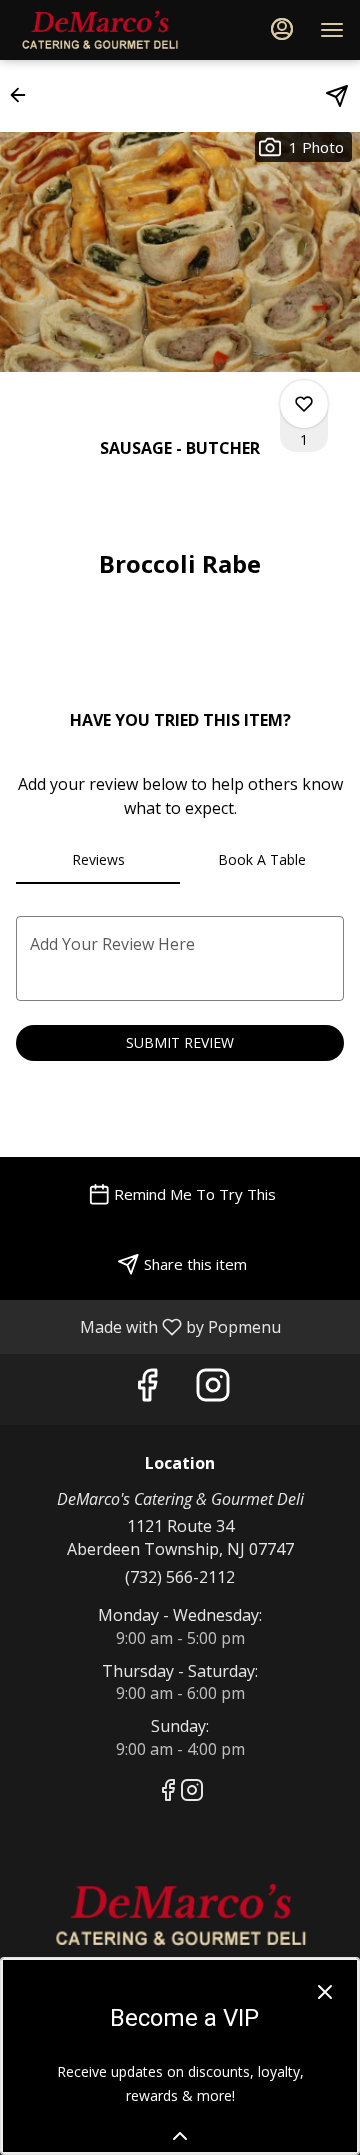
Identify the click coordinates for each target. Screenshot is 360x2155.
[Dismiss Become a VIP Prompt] (325, 1992)
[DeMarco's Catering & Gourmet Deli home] (106, 30)
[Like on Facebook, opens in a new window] (147, 1389)
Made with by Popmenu (148, 1326)
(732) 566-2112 (180, 1577)
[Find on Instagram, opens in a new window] (213, 1389)
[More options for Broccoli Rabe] (304, 404)
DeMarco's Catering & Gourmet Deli (180, 1915)
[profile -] (282, 29)
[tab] (98, 860)
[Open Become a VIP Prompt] (180, 2136)
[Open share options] (337, 96)
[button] (24, 95)
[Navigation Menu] (332, 30)
